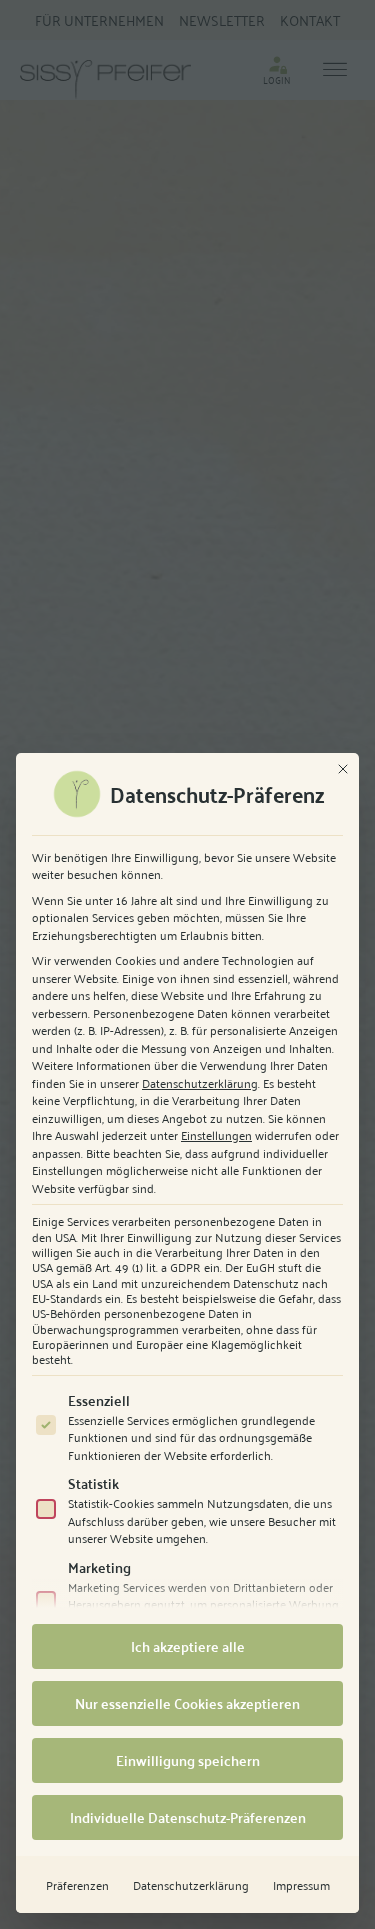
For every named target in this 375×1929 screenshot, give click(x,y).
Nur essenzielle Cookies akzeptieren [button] (187, 1703)
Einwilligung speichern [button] (188, 1760)
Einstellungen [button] (216, 1134)
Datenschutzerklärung (200, 1082)
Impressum (301, 1884)
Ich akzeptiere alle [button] (188, 1646)
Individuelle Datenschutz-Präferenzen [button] (188, 1817)
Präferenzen (77, 1884)
